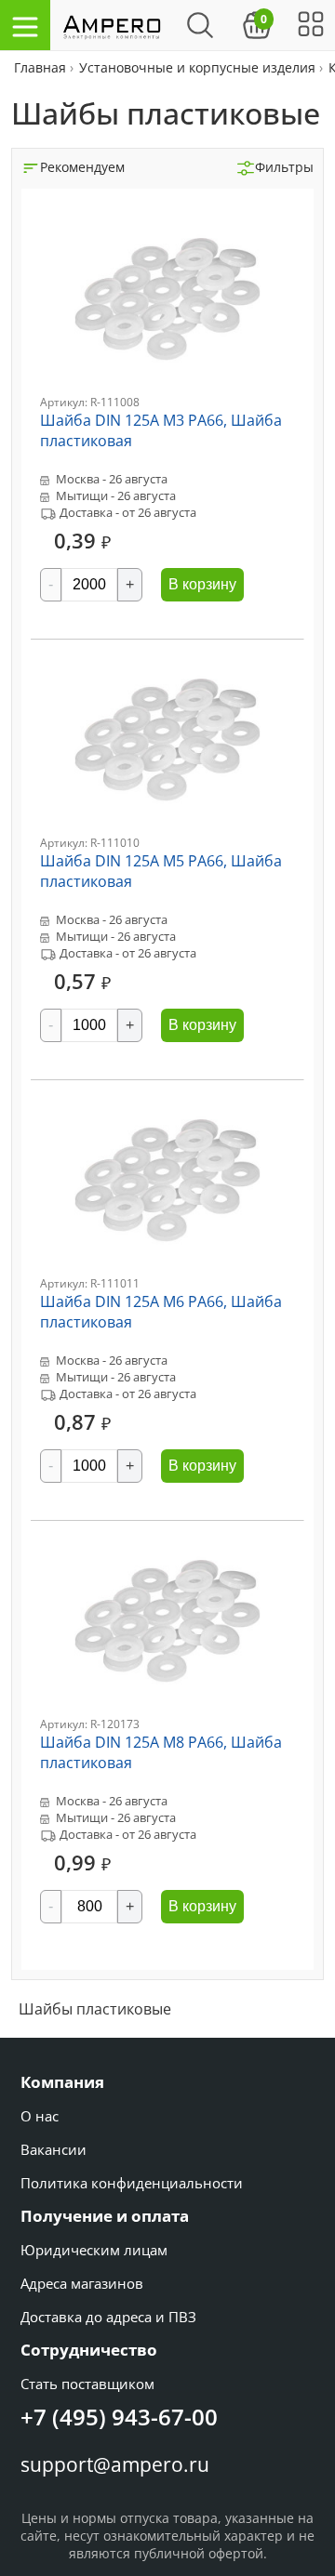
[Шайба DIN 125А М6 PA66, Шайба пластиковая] (167, 1270)
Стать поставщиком (87, 2384)
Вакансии (54, 2149)
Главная (42, 67)
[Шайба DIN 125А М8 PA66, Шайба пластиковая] (167, 1711)
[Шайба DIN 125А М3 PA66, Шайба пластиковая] (167, 389)
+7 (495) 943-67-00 (119, 2417)
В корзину (202, 584)
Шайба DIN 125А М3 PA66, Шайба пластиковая (161, 430)
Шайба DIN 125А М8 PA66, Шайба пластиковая (161, 1752)
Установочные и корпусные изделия (197, 67)
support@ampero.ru (115, 2464)
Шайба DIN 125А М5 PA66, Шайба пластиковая (161, 871)
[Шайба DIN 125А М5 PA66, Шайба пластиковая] (167, 830)
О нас (40, 2116)
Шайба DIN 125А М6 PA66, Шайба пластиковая (161, 1312)
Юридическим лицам (94, 2250)
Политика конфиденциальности (132, 2183)
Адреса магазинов (82, 2283)
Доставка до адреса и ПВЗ (108, 2317)
